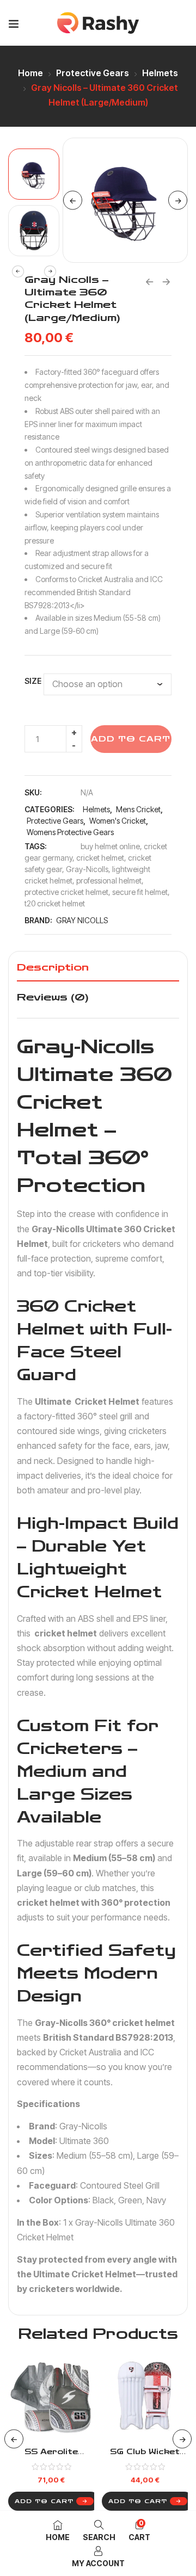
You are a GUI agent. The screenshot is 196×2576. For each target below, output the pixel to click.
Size (33, 681)
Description (53, 967)
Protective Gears (93, 73)
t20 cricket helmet (55, 903)
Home (30, 73)
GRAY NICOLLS (82, 920)
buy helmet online (110, 846)
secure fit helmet (140, 892)
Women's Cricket (118, 821)
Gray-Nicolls (87, 869)
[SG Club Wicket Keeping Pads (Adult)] (145, 2396)
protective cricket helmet (66, 892)
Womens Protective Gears (70, 832)
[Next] (178, 200)
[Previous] (73, 200)
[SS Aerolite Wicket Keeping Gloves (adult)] (51, 2396)
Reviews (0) (53, 997)
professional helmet (109, 881)
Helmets (160, 73)
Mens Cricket (138, 809)
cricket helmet (100, 858)
